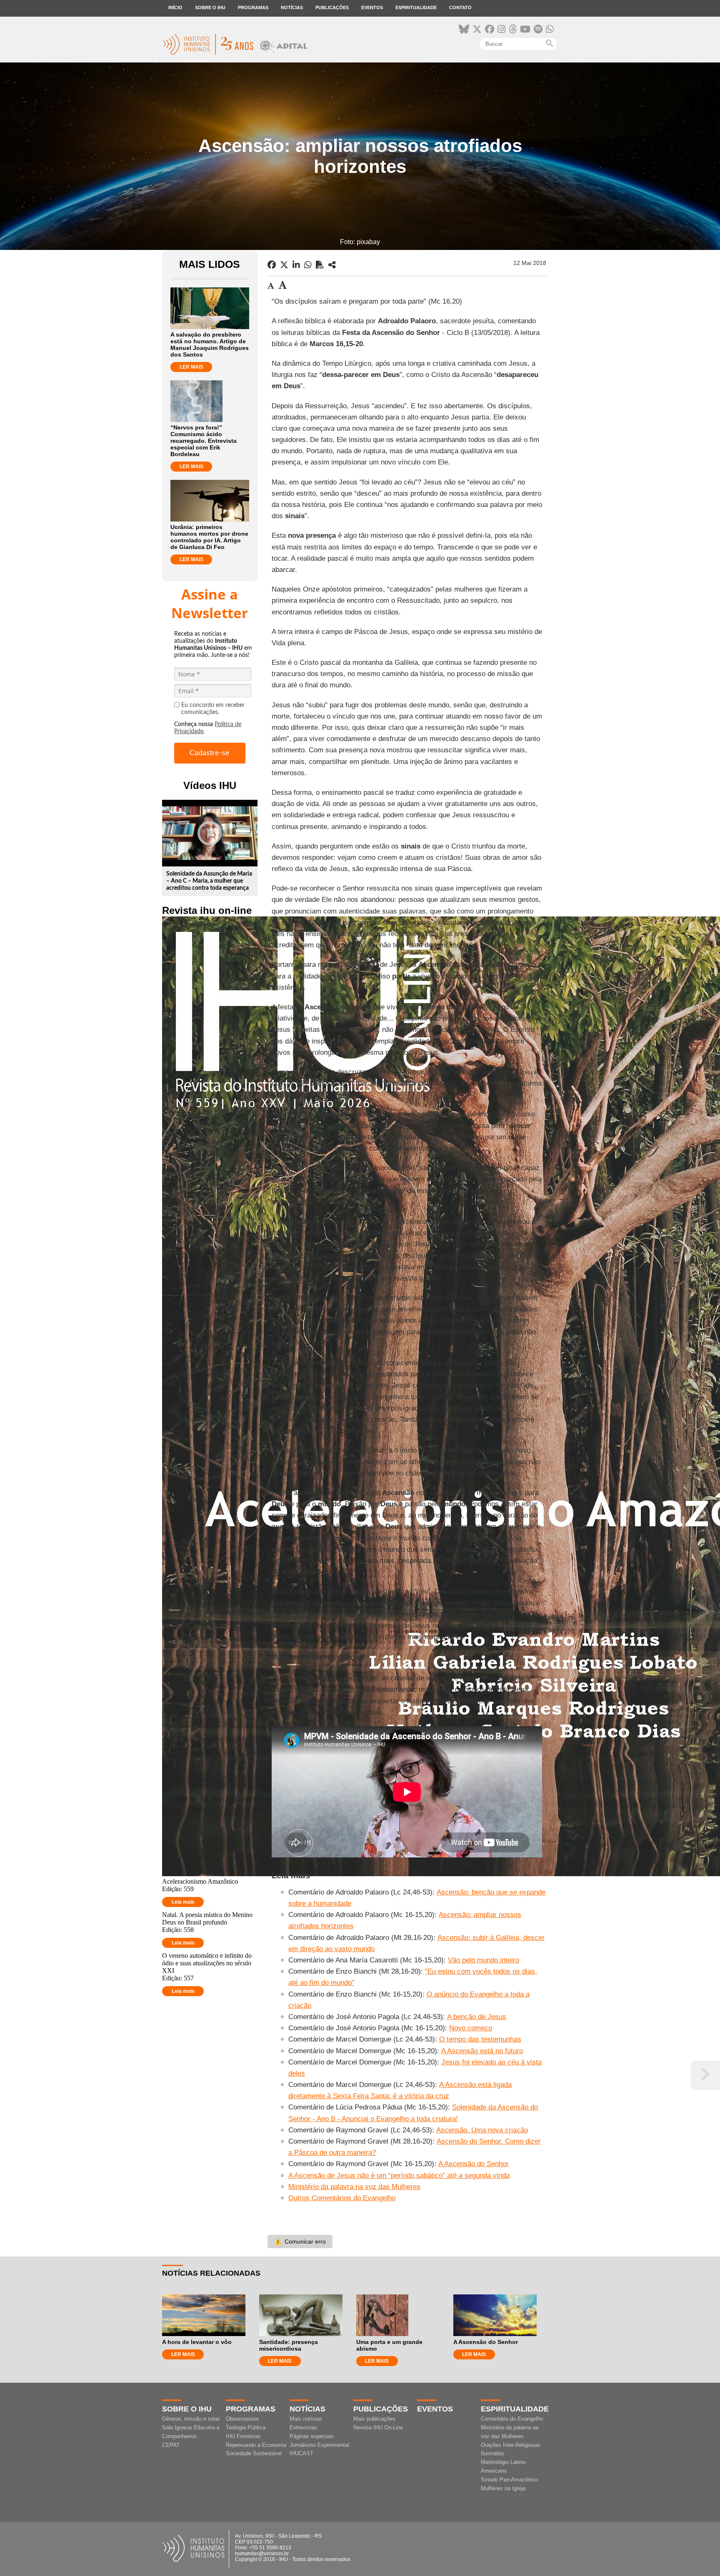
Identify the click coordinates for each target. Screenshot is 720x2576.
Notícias (292, 7)
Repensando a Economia (256, 2445)
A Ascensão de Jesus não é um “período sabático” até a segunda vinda (399, 2175)
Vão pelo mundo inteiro (484, 1960)
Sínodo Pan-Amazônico (509, 2480)
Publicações (332, 7)
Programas (253, 7)
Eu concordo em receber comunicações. (213, 709)
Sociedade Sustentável (254, 2453)
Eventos (372, 7)
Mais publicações (374, 2419)
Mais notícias (306, 2419)
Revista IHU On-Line (378, 2427)
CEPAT (171, 2445)
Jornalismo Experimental (319, 2445)
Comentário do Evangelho (512, 2419)
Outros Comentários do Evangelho (342, 2198)
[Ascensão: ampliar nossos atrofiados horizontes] (332, 265)
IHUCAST (301, 2453)
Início (175, 7)
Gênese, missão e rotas (191, 2419)
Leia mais (183, 1902)
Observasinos (242, 2419)
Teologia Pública (246, 2427)
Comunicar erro (300, 2242)
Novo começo (471, 2028)
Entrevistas (303, 2427)
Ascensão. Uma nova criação (482, 2130)
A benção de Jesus (477, 2017)
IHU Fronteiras (243, 2436)
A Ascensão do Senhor (474, 2164)
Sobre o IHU (210, 7)
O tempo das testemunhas (480, 2039)
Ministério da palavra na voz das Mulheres (354, 2187)
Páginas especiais (312, 2436)
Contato (460, 7)
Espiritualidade (416, 7)
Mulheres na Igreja (503, 2488)
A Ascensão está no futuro (482, 2051)
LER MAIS (191, 367)
